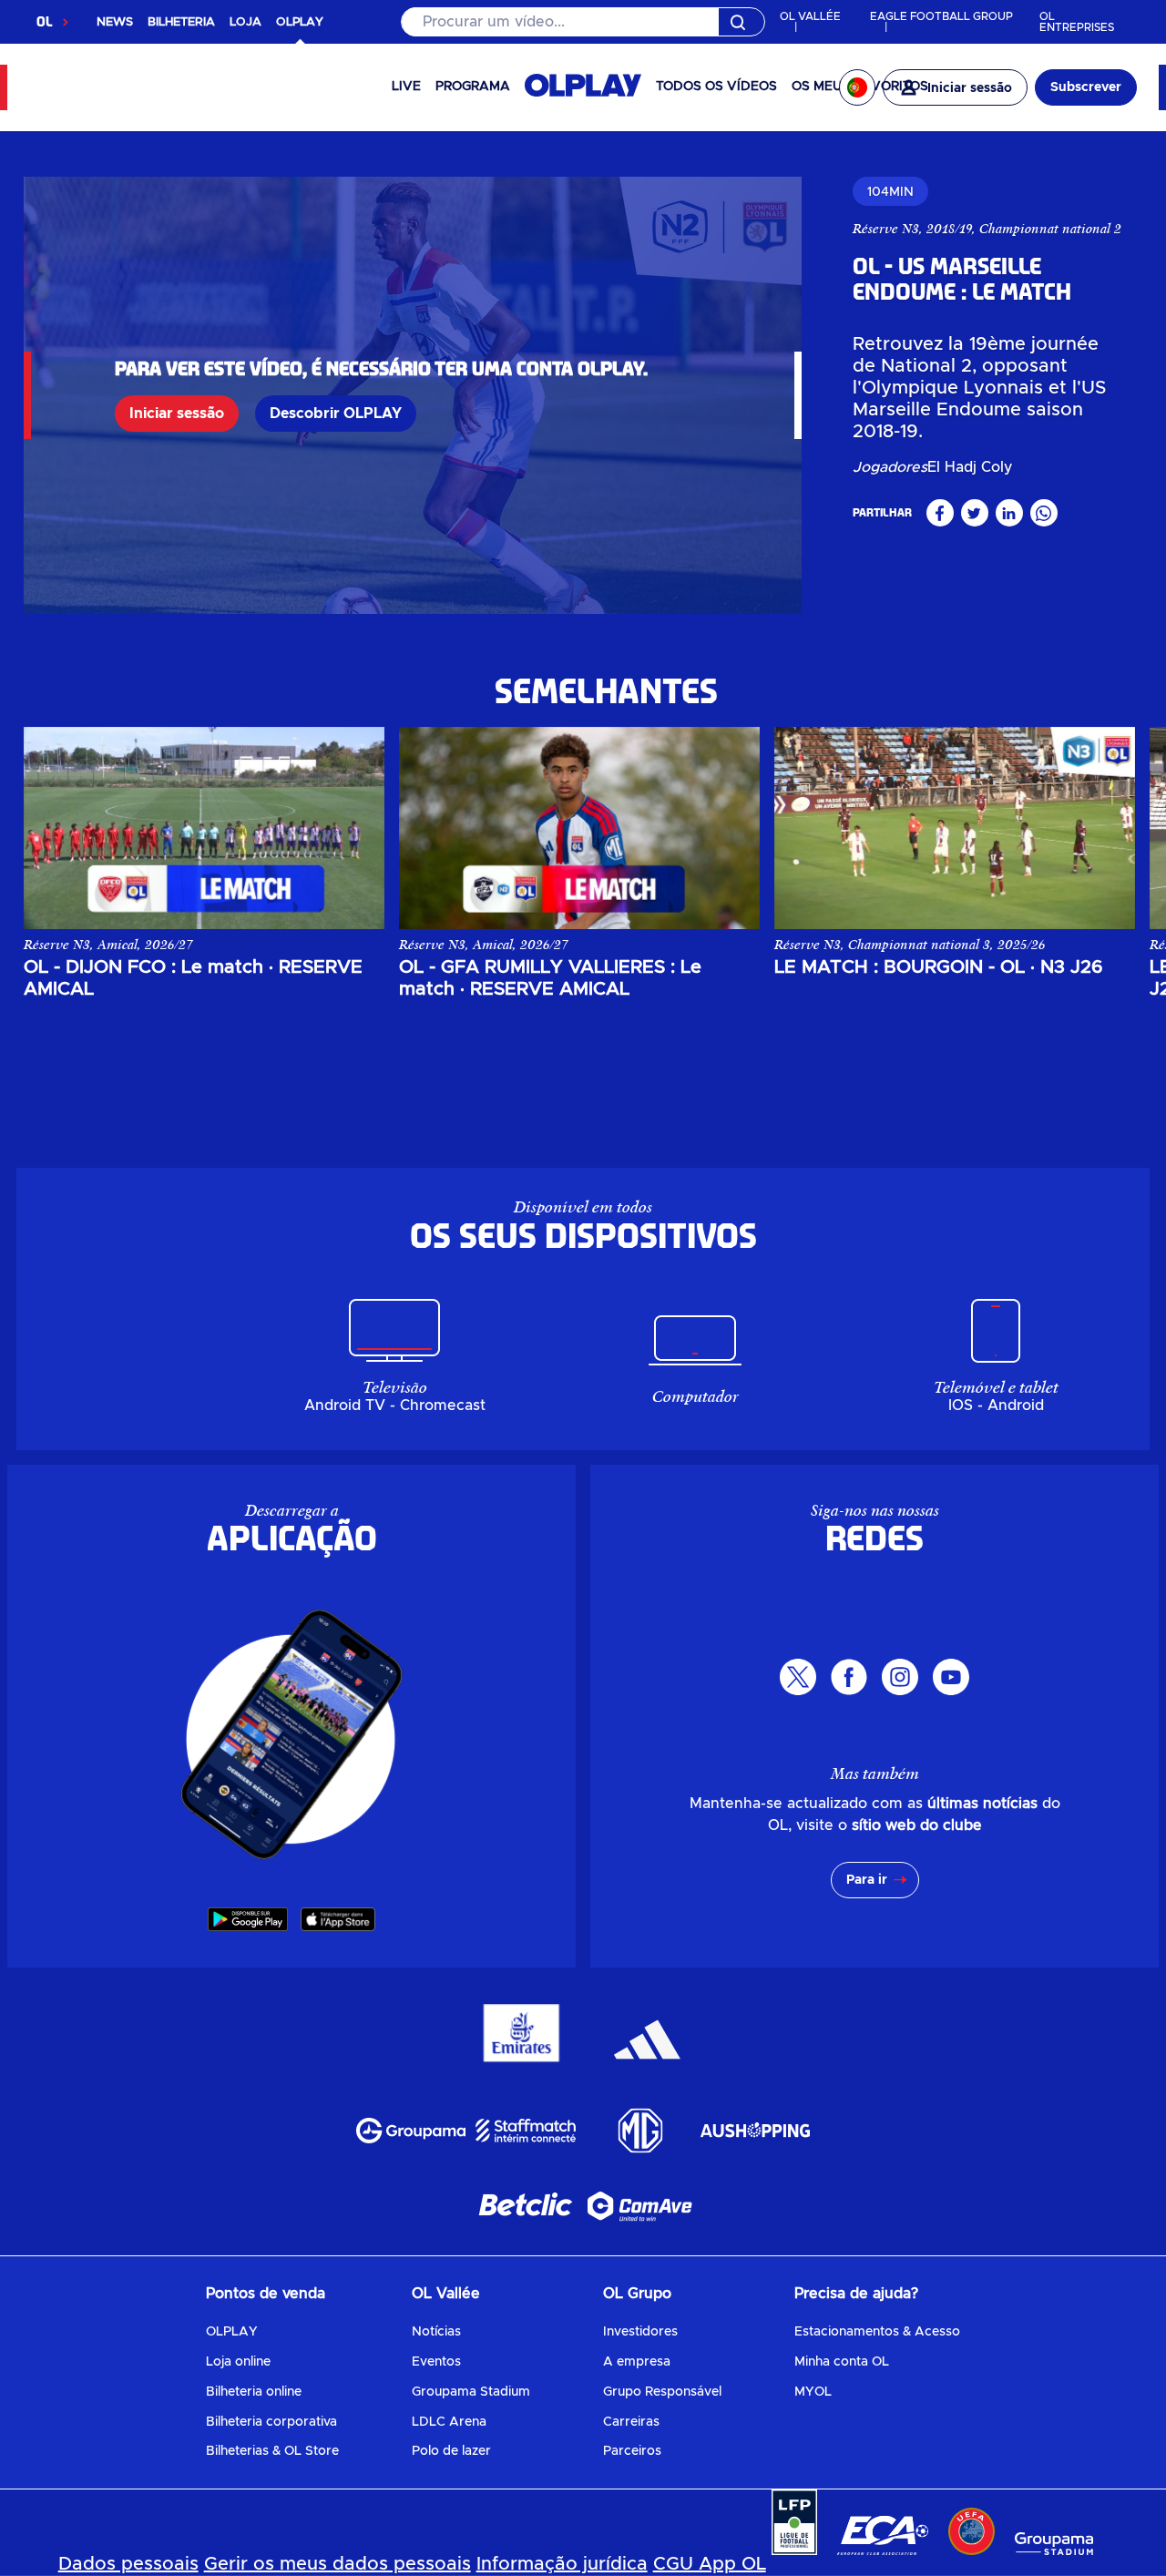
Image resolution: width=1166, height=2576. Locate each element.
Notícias (436, 2332)
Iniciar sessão (177, 414)
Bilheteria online (254, 2392)
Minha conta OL (842, 2362)
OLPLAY (232, 2332)
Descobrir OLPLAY (336, 414)
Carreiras (631, 2422)
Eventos (436, 2362)
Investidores (640, 2332)
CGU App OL (710, 2564)
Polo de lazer (451, 2451)
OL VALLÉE (810, 16)
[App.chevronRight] (1102, 814)
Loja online (238, 2362)
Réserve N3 (886, 229)
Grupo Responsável (662, 2392)
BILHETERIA (181, 22)
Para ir (867, 1880)
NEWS (115, 22)
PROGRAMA (473, 87)
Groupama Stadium (471, 2392)
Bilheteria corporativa (271, 2422)
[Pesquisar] (583, 22)
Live (406, 87)
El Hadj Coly (970, 467)
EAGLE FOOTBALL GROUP (941, 16)
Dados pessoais (128, 2564)
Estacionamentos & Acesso (877, 2332)
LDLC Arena (449, 2422)
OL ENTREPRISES (1077, 22)
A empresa (637, 2362)
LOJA (245, 22)
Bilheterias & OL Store (272, 2451)
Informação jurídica (562, 2564)
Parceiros (632, 2451)
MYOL (813, 2392)
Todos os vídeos (716, 87)
